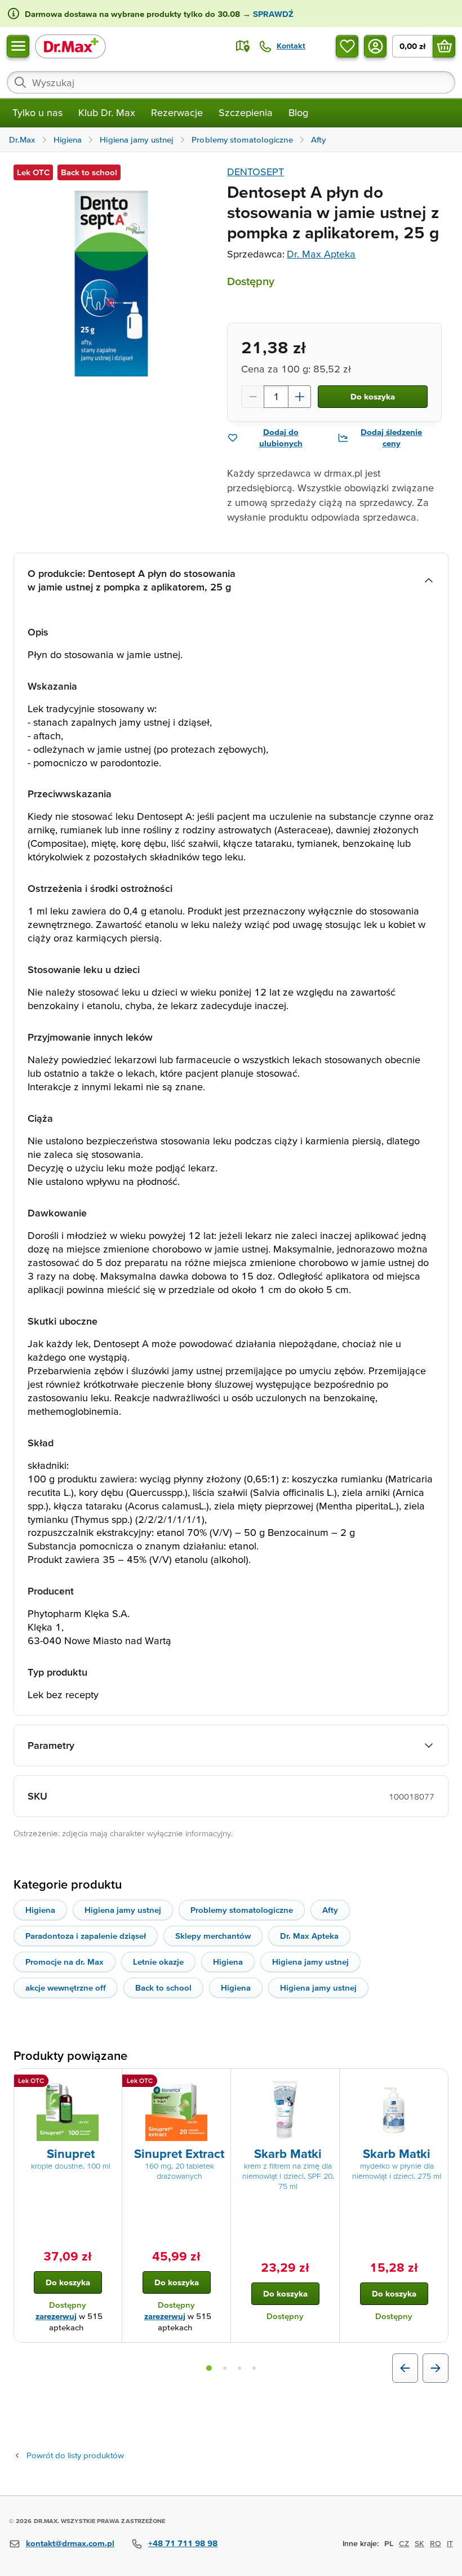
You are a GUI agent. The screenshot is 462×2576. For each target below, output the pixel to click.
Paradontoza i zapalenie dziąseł (86, 1936)
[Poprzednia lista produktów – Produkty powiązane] (405, 2368)
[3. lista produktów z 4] (239, 2368)
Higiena (40, 1910)
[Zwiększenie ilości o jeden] (300, 397)
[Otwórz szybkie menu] (18, 46)
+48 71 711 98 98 (183, 2543)
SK (419, 2543)
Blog (298, 112)
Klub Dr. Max (107, 112)
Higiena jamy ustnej (123, 1910)
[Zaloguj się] (375, 46)
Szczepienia (246, 112)
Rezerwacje (177, 112)
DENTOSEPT (256, 172)
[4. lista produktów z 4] (254, 2368)
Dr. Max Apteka (321, 254)
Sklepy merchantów (213, 1936)
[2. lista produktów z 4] (225, 2368)
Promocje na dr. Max (65, 1962)
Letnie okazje (158, 1962)
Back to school (163, 1987)
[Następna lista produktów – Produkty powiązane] (436, 2368)
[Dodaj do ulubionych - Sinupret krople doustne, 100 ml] (109, 2082)
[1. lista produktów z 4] (209, 2368)
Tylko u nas (37, 112)
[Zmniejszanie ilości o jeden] (252, 397)
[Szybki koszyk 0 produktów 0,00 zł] (444, 46)
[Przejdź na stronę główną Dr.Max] (70, 46)
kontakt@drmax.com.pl (70, 2543)
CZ (404, 2543)
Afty (330, 1910)
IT (450, 2543)
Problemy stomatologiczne (242, 1910)
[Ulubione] (347, 46)
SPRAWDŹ (272, 14)
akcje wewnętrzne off (66, 1987)
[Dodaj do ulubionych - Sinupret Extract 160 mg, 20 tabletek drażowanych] (218, 2082)
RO (436, 2543)
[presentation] (68, 2110)
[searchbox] (231, 82)
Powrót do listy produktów (75, 2455)
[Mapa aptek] (243, 46)
